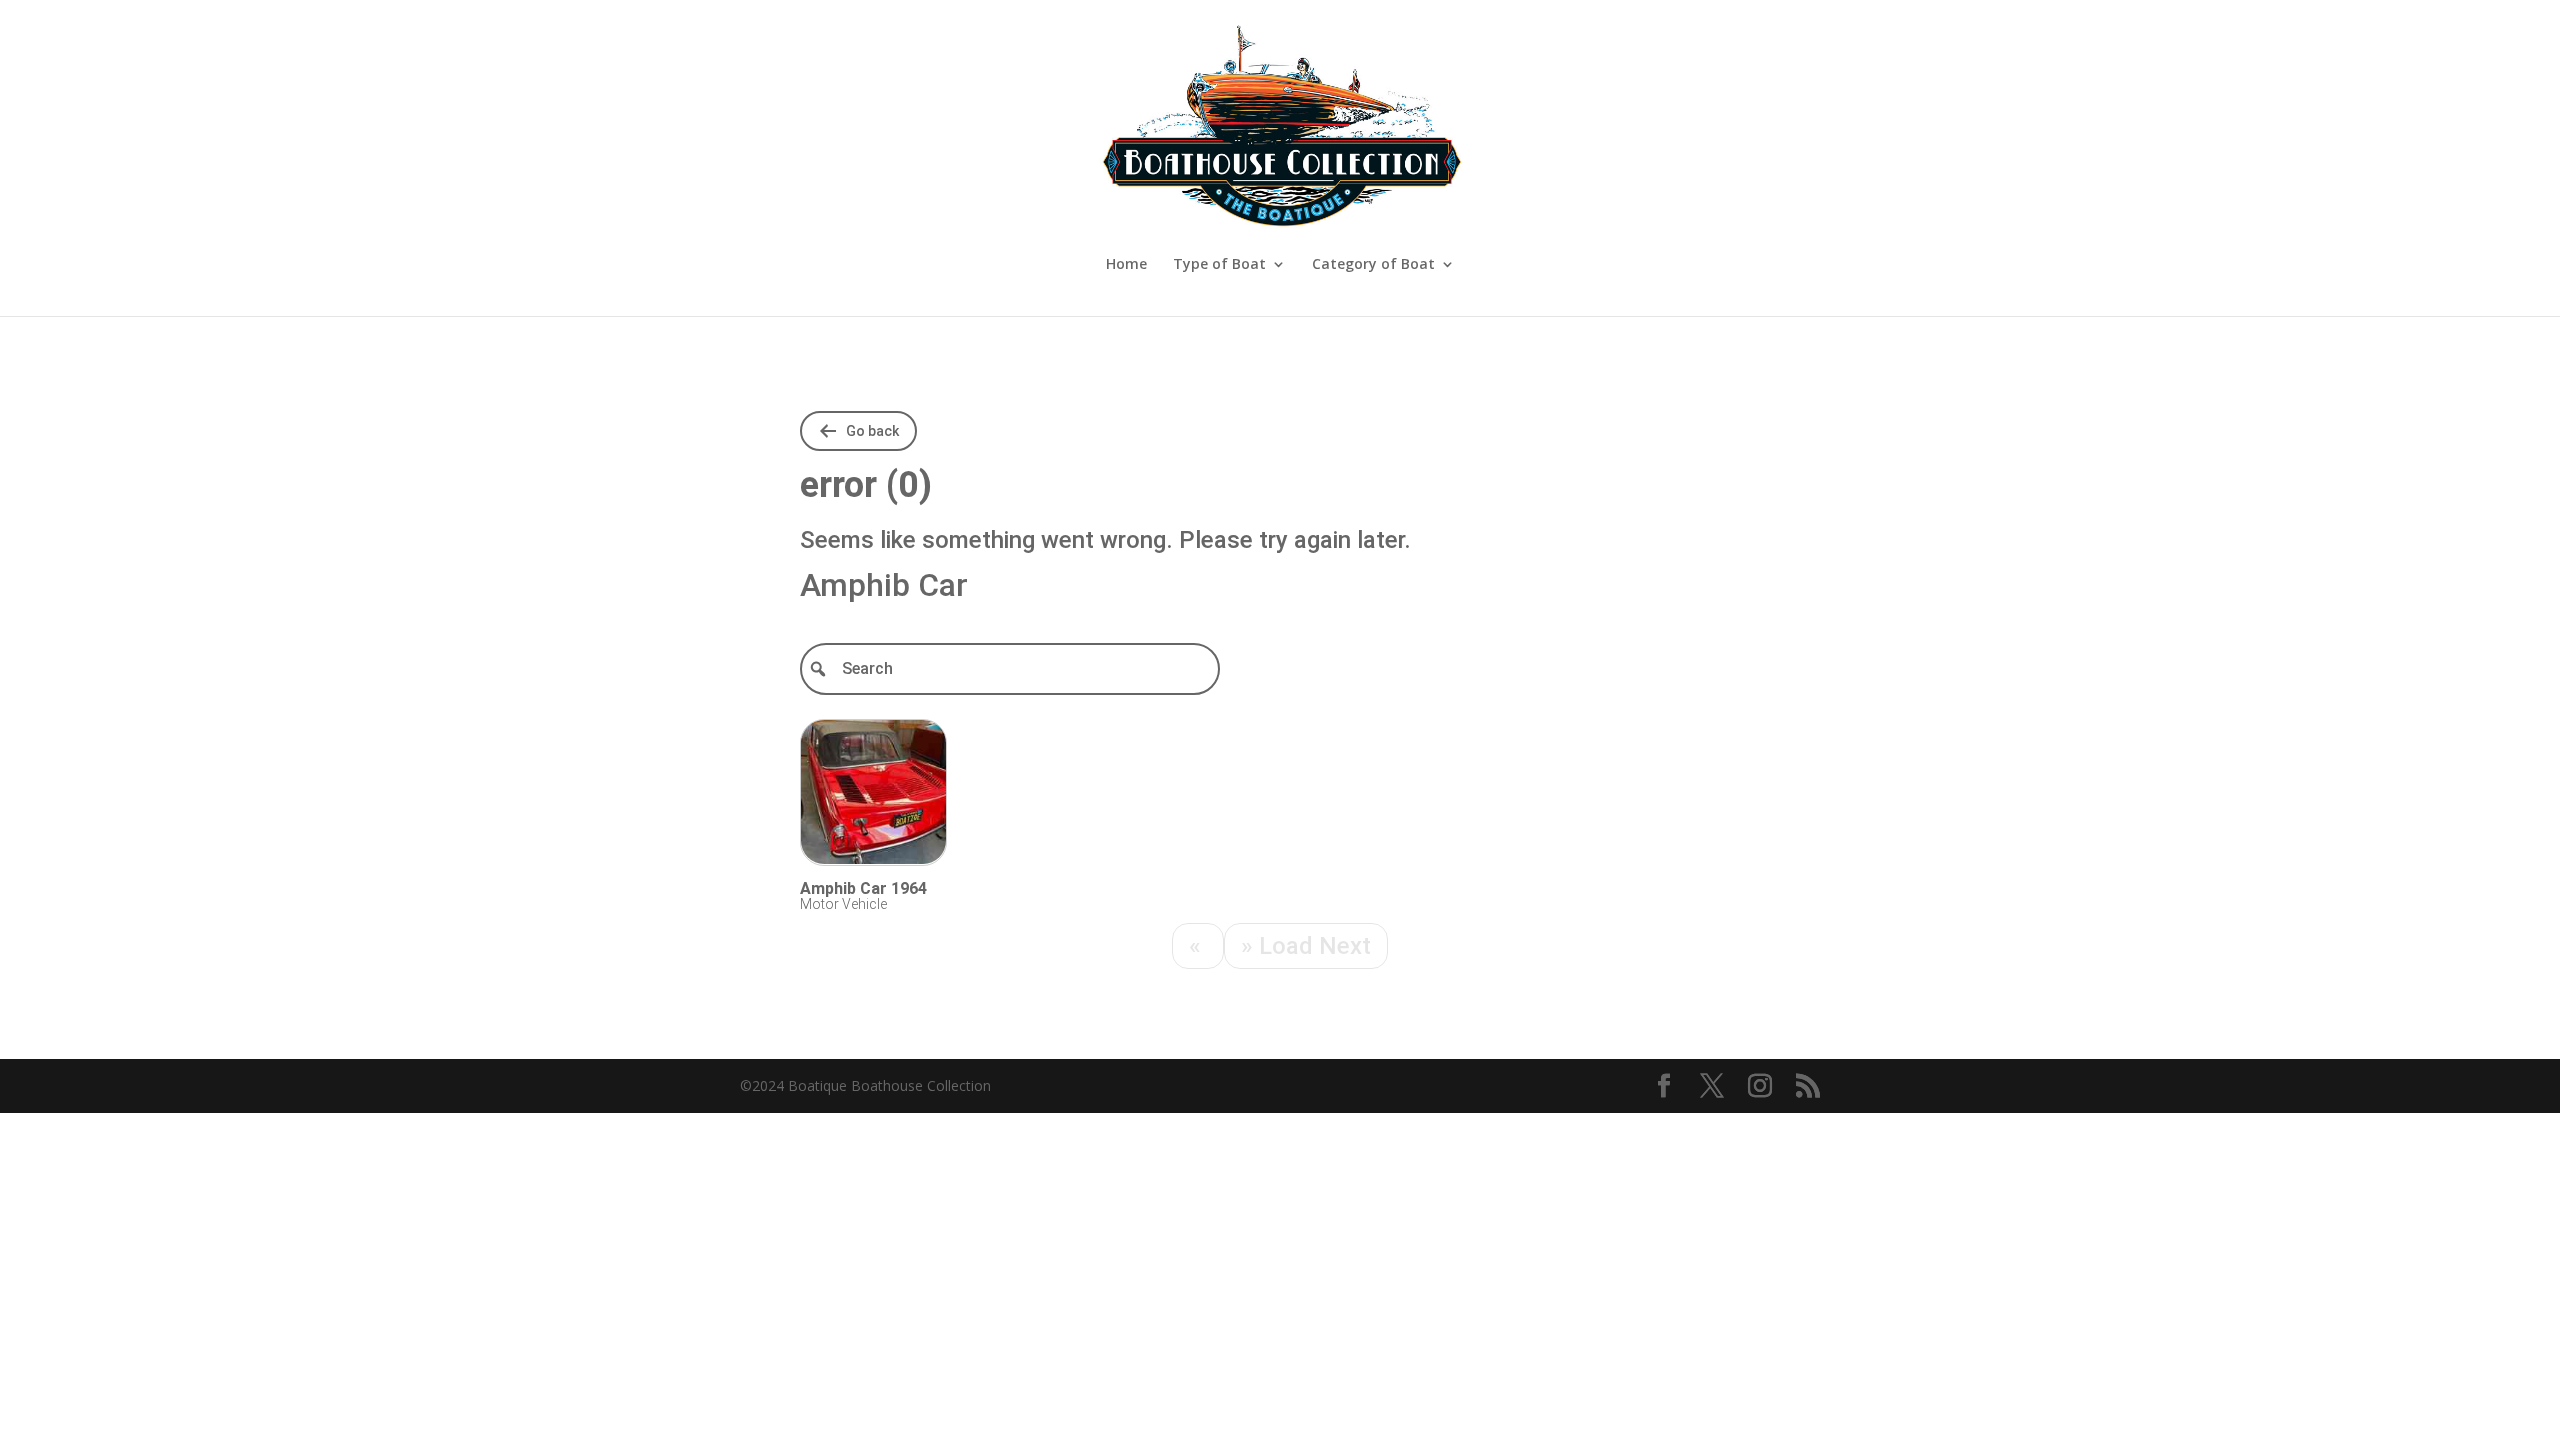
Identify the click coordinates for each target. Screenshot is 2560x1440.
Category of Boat (1373, 265)
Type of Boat (1219, 265)
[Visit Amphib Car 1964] (873, 796)
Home (1126, 265)
